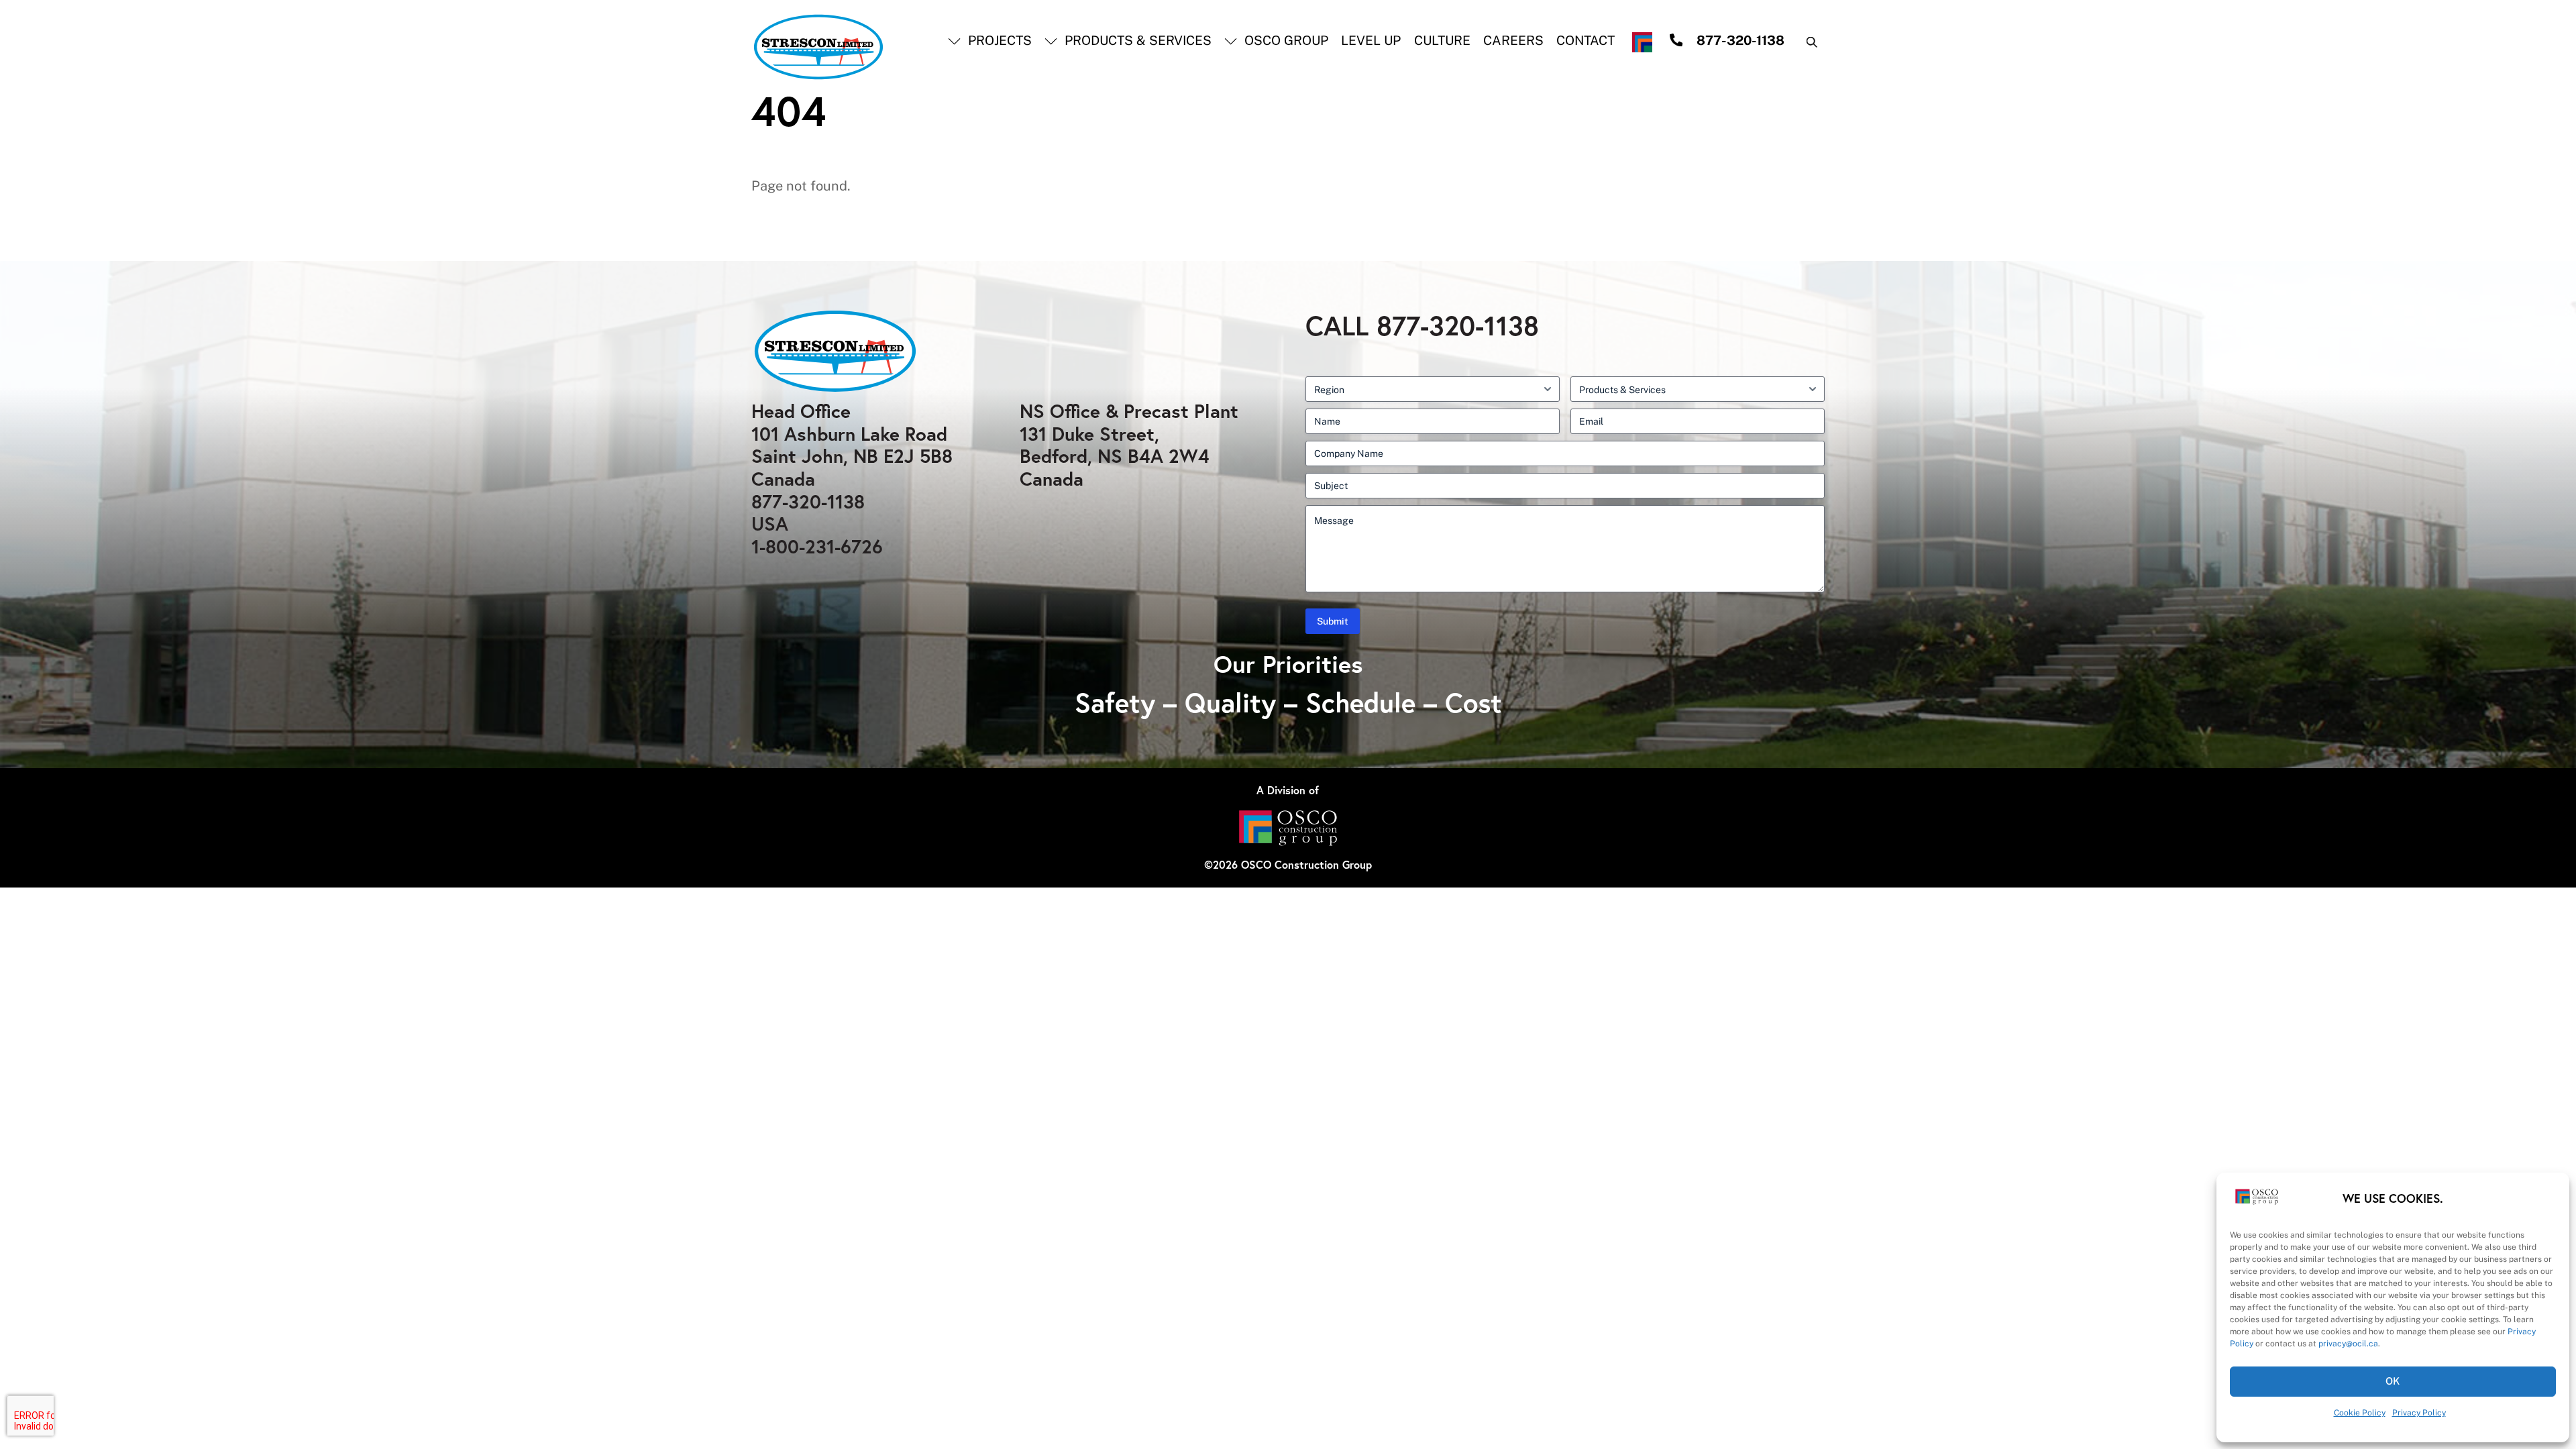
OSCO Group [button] (1285, 40)
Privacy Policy (2419, 1413)
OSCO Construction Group (1306, 864)
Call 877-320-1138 (1422, 325)
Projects (998, 40)
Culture (1442, 40)
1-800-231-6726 (817, 546)
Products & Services (1136, 40)
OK (2393, 1381)
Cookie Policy (2360, 1413)
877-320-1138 (808, 501)
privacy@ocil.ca (2348, 1344)
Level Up (1371, 40)
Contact (1586, 40)
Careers (1513, 40)
